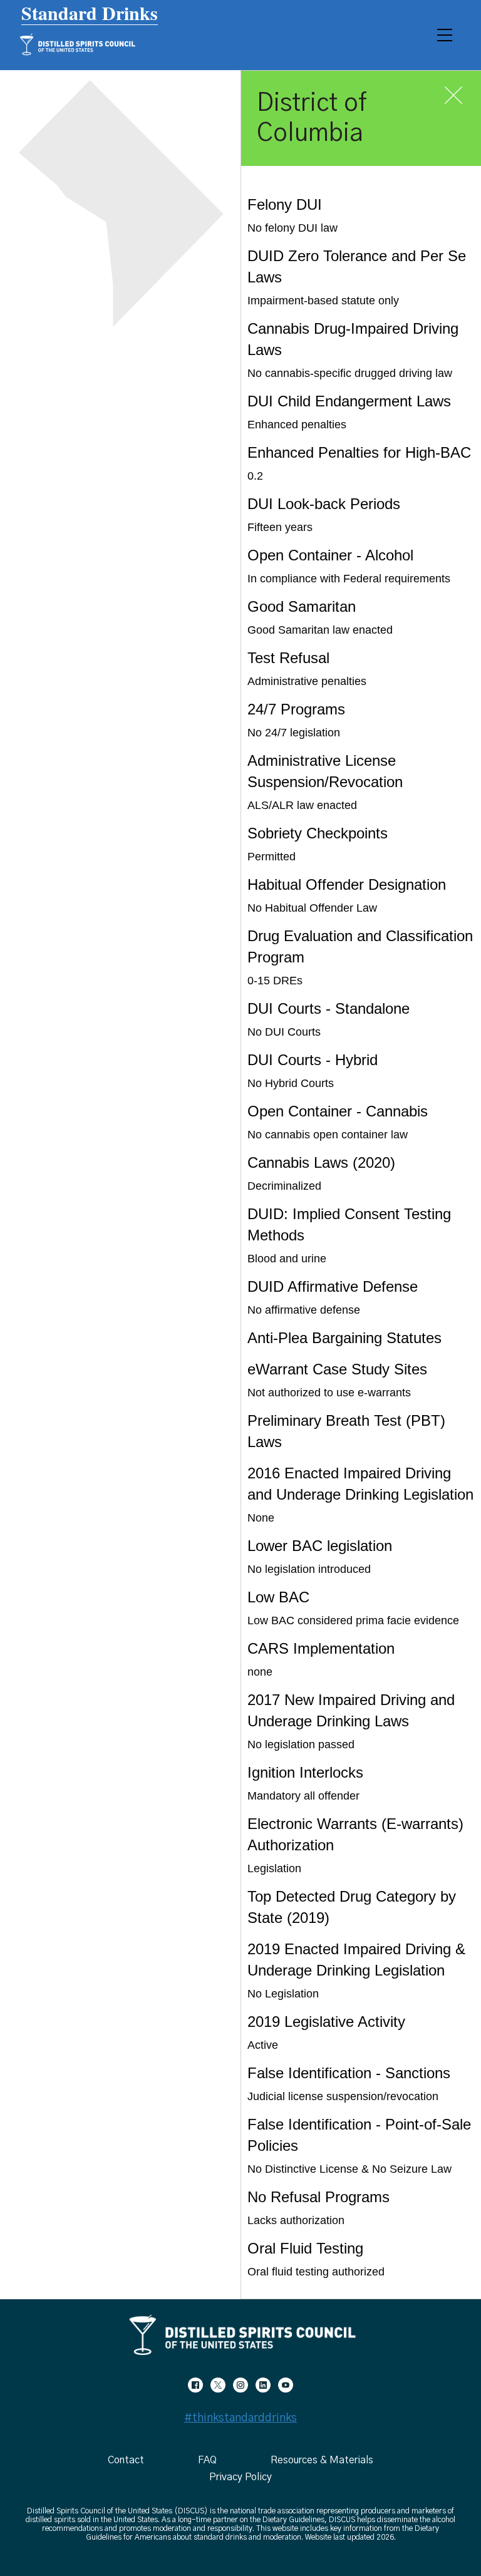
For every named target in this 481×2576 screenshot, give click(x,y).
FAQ (207, 2460)
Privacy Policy (240, 2477)
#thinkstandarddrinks (240, 2418)
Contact (126, 2460)
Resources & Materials (322, 2460)
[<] (195, 2384)
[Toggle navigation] (445, 35)
